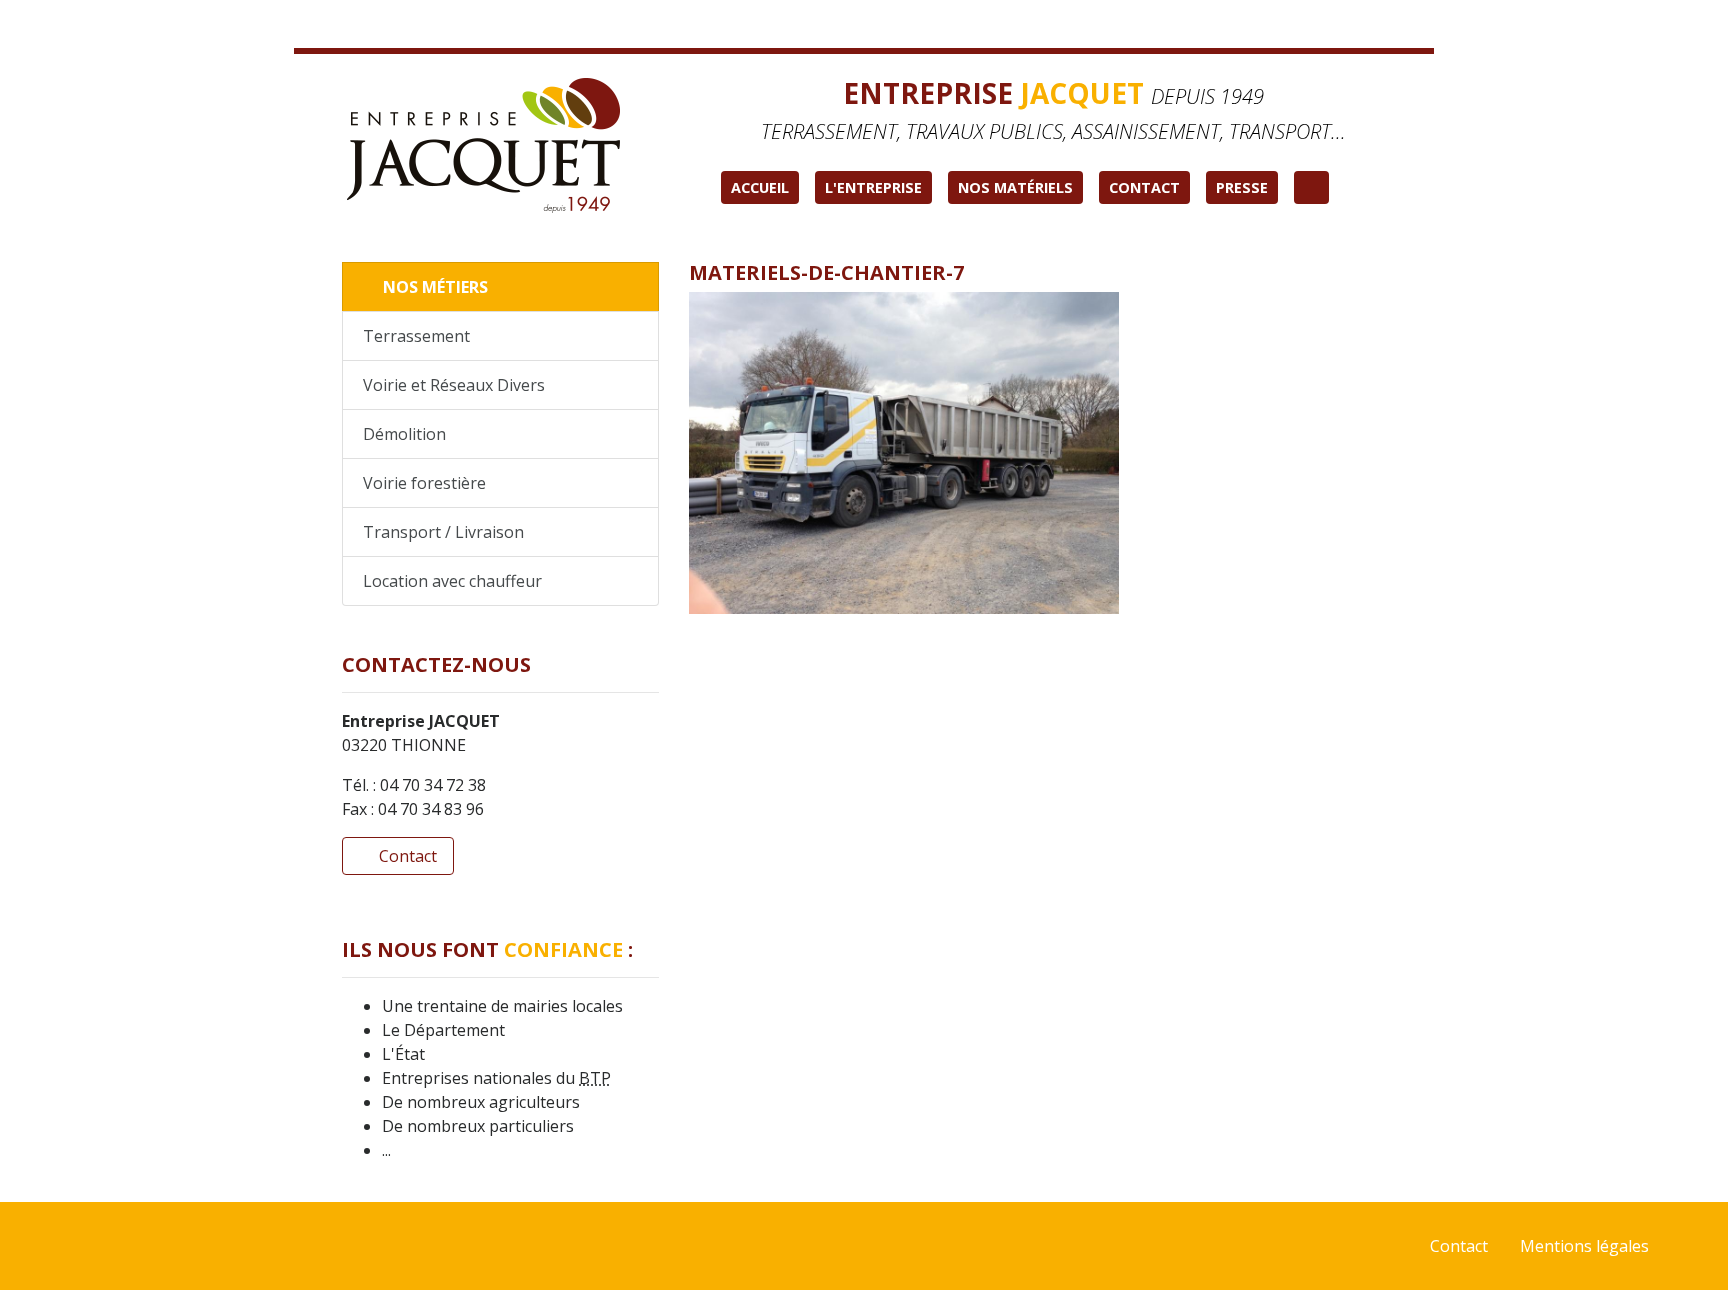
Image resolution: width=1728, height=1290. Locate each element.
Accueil (760, 187)
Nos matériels (1015, 187)
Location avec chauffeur (452, 581)
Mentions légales (1584, 1246)
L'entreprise (873, 187)
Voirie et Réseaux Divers (454, 385)
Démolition (404, 434)
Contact (1144, 187)
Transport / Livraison (443, 532)
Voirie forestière (424, 483)
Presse (1242, 187)
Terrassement (416, 336)
